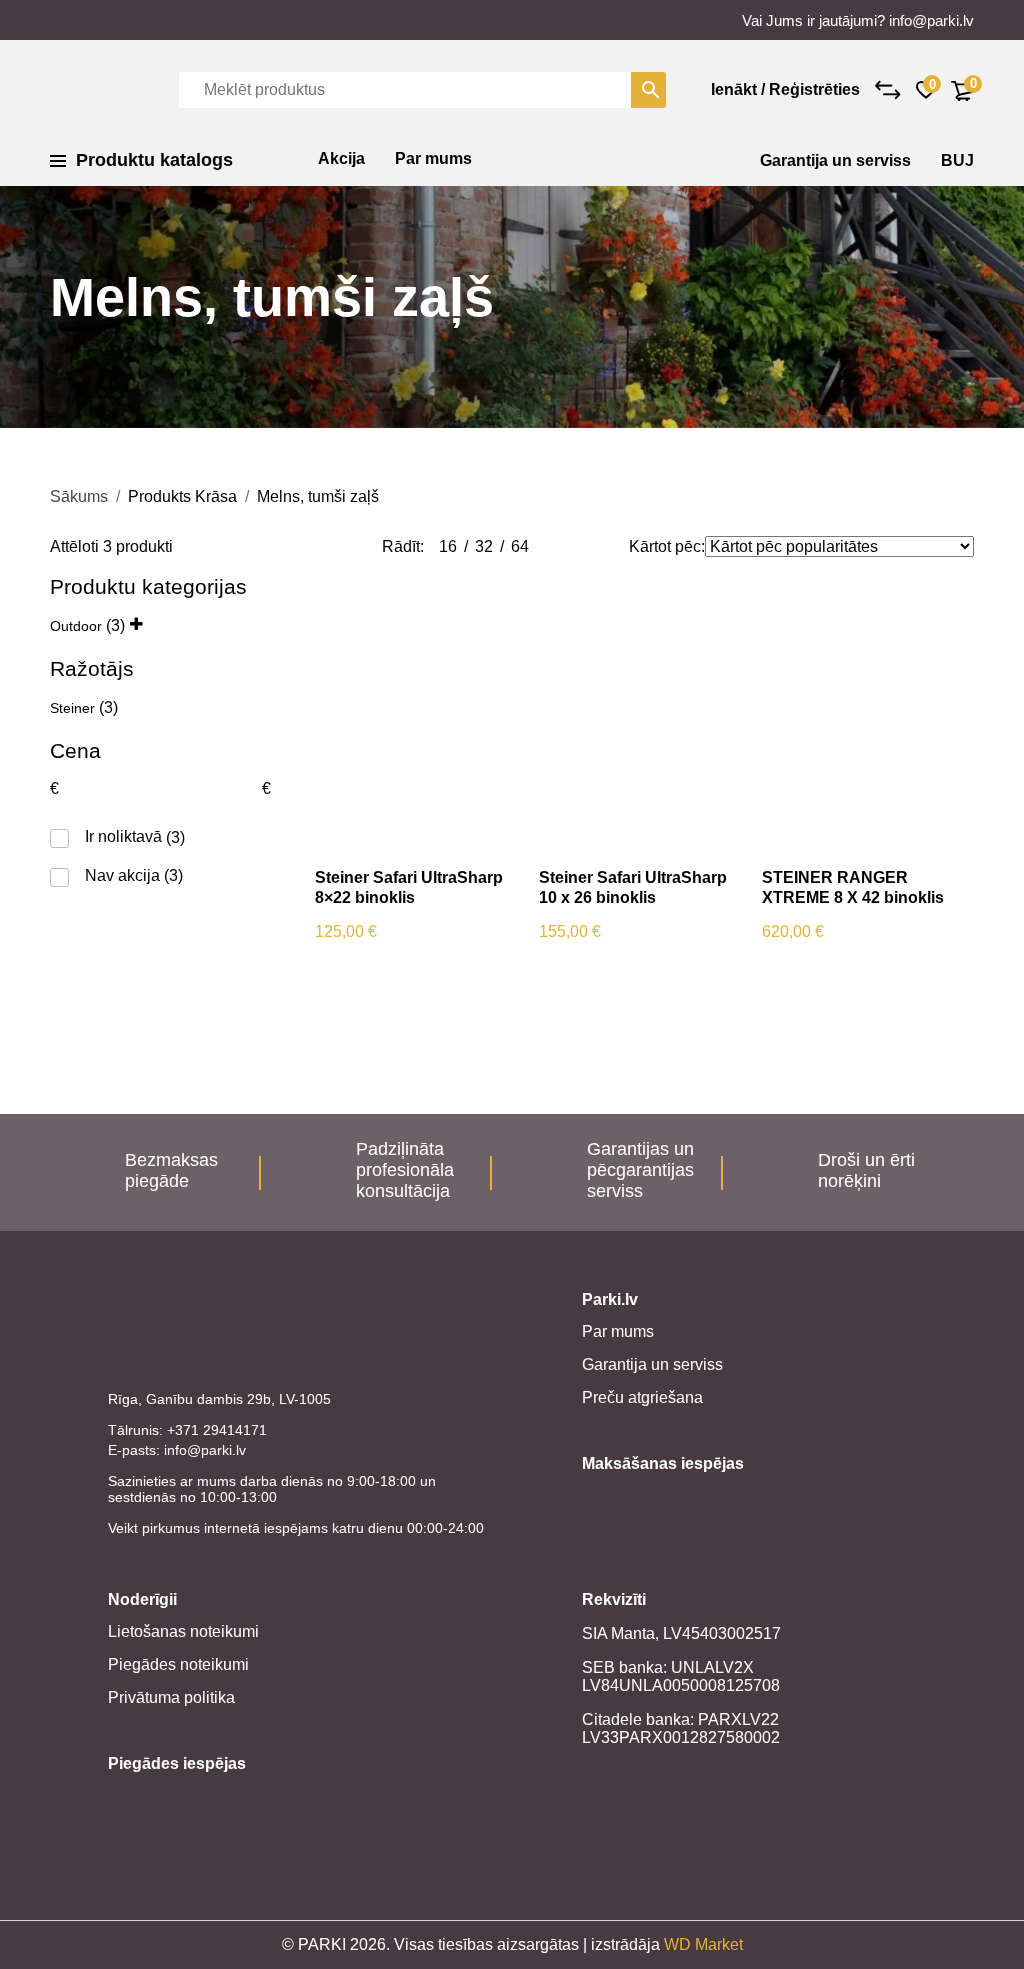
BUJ (957, 160)
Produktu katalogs (154, 160)
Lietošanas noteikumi (183, 1631)
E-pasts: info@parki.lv (177, 1450)
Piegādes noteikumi (178, 1664)
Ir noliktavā (123, 836)
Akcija (341, 158)
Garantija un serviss (835, 160)
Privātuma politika (171, 1697)
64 (520, 546)
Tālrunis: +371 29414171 (187, 1430)
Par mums (433, 158)
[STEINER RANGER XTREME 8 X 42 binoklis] (859, 713)
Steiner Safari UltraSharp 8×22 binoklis (409, 887)
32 (484, 546)
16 (448, 546)
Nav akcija (122, 875)
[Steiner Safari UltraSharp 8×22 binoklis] (412, 713)
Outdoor (76, 626)
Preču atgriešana (642, 1397)
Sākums (79, 496)
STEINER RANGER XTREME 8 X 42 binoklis (853, 887)
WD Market (703, 1944)
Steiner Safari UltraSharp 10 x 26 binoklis (633, 887)
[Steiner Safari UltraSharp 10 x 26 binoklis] (636, 713)
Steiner (72, 708)
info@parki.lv (931, 20)
